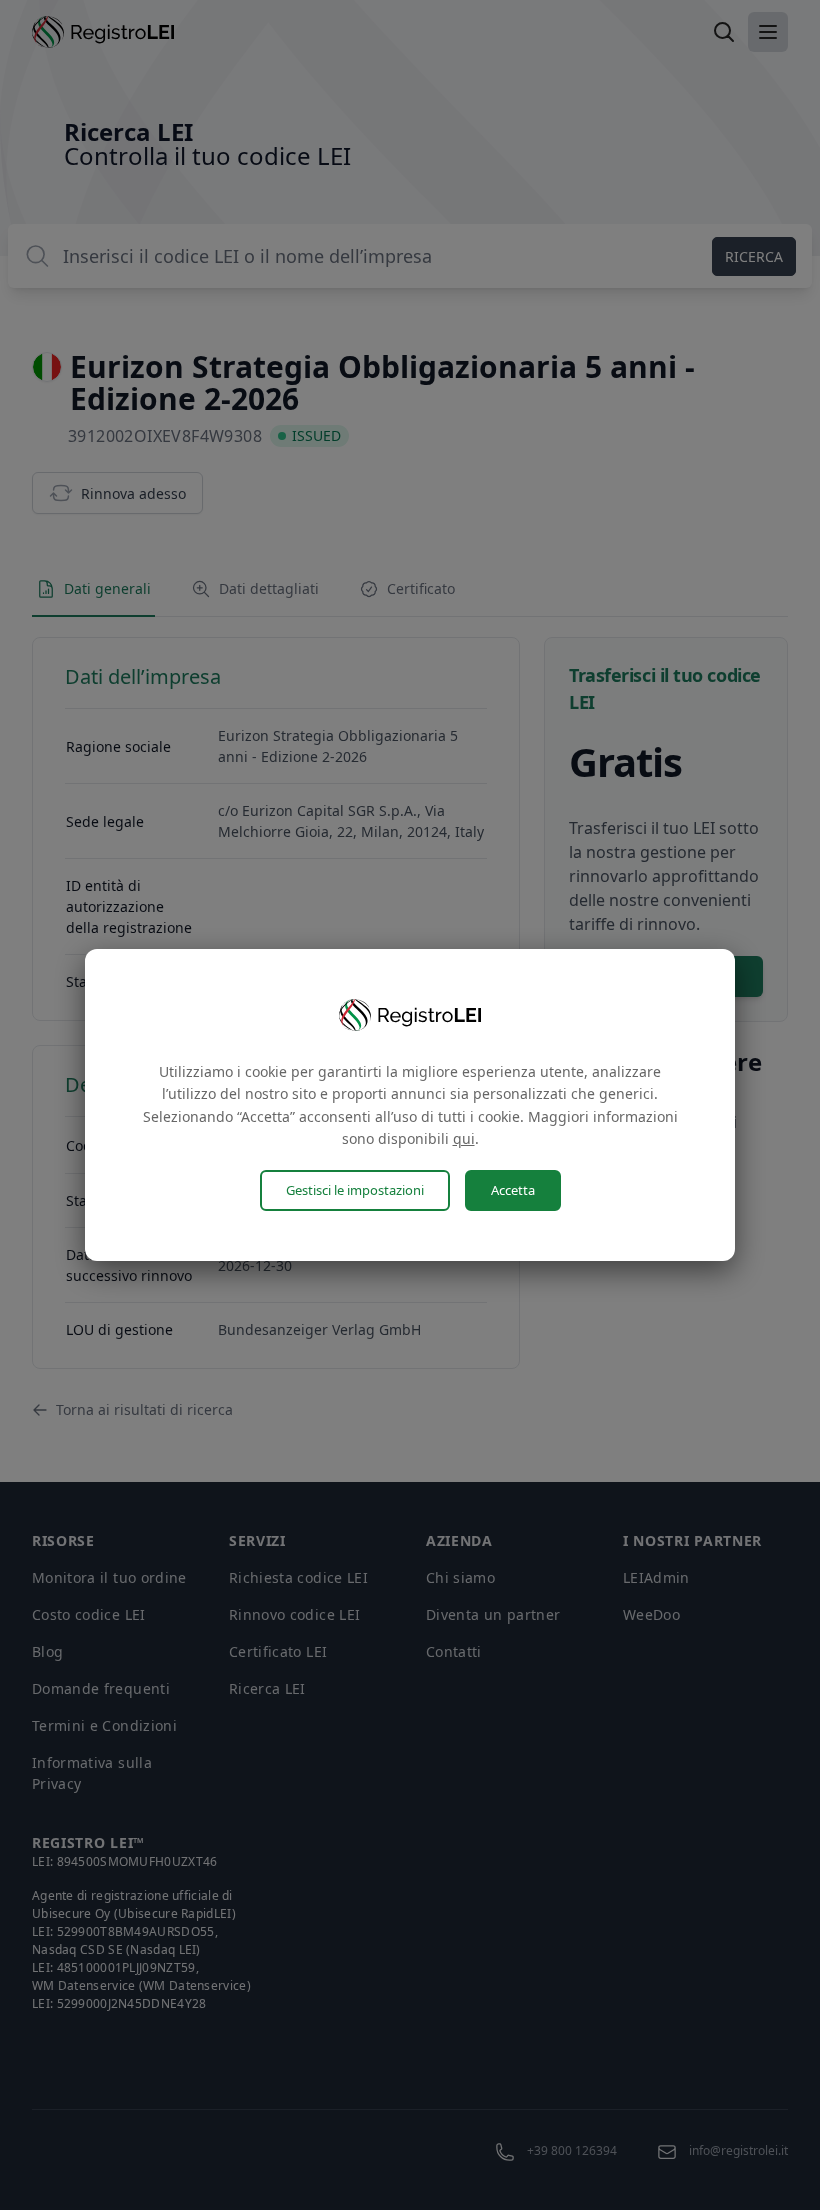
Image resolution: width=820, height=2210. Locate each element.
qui (464, 1138)
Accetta (513, 1190)
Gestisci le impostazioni (355, 1190)
